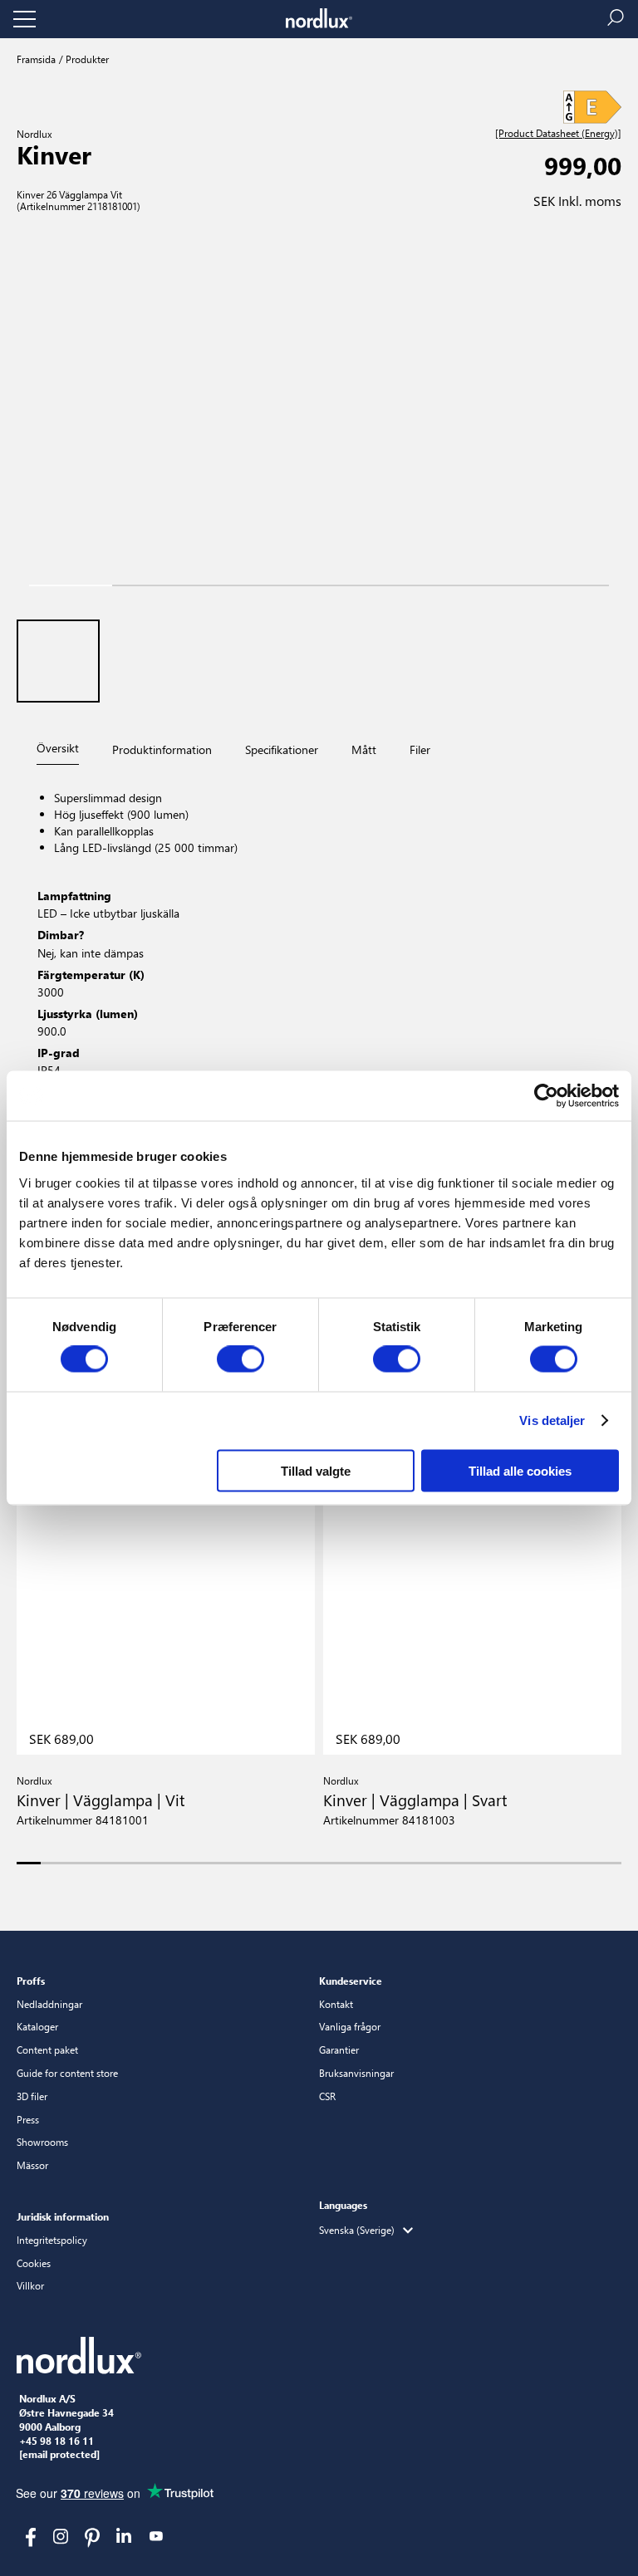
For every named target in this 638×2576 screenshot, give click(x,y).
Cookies (34, 2263)
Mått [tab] (364, 749)
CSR (327, 2096)
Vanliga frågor (350, 2026)
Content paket (47, 2050)
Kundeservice (351, 1981)
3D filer (32, 2096)
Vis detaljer (552, 1420)
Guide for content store (67, 2073)
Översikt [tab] (58, 748)
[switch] (240, 1359)
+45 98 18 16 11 (56, 2441)
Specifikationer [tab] (282, 749)
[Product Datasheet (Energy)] (558, 134)
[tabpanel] (319, 975)
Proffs (31, 1981)
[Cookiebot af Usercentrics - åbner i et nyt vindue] (546, 1096)
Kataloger (37, 2026)
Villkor (30, 2285)
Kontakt (336, 2004)
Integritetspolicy (52, 2240)
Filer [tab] (420, 749)
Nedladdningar (49, 2004)
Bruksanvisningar (356, 2073)
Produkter (86, 59)
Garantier (339, 2050)
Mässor (32, 2165)
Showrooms (42, 2142)
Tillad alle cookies (520, 1470)
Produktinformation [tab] (162, 749)
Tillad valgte (316, 1470)
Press (28, 2119)
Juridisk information (63, 2216)
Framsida (36, 59)
